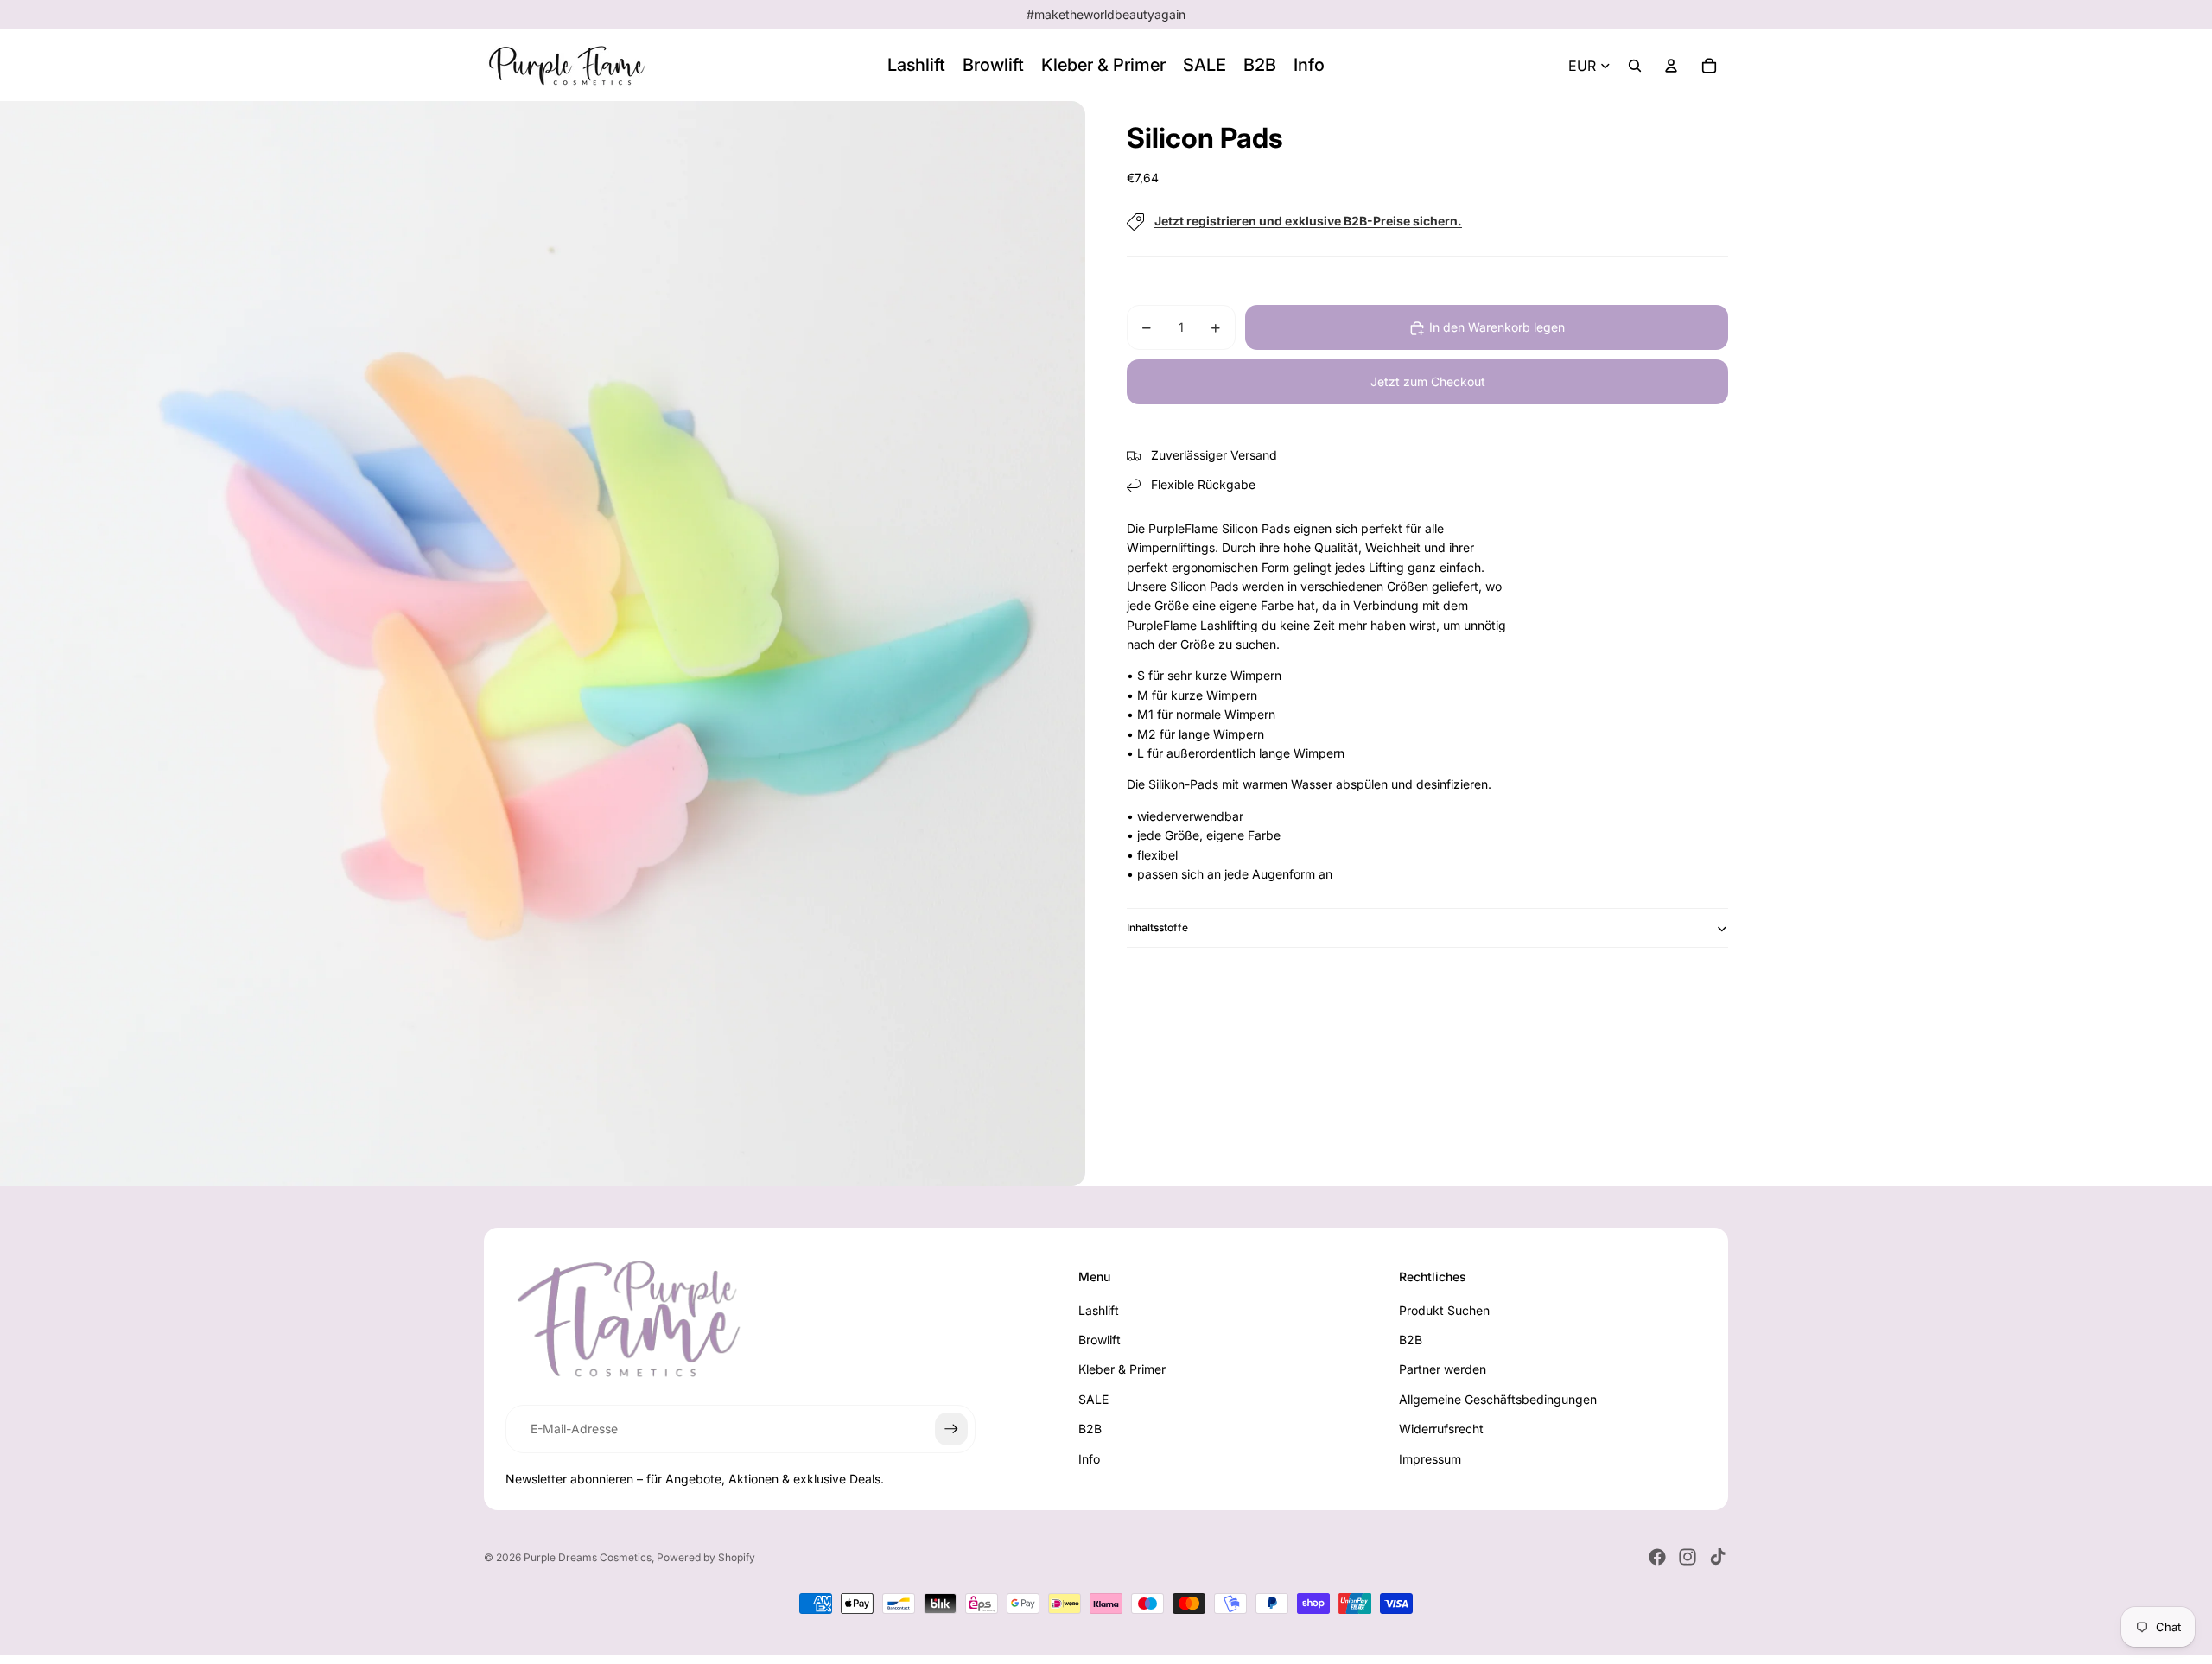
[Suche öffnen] (1635, 66)
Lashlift (1099, 1310)
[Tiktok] (1718, 1557)
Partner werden (1443, 1369)
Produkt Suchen (1444, 1310)
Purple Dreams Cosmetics (588, 1557)
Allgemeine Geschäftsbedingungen (1498, 1399)
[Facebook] (1657, 1557)
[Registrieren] (951, 1429)
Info (1089, 1459)
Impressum (1430, 1459)
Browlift (1100, 1340)
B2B (1090, 1429)
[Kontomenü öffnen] (1671, 66)
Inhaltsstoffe (1157, 928)
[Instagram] (1688, 1557)
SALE (1093, 1399)
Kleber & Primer (1122, 1369)
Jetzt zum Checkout (1428, 382)
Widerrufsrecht (1441, 1429)
